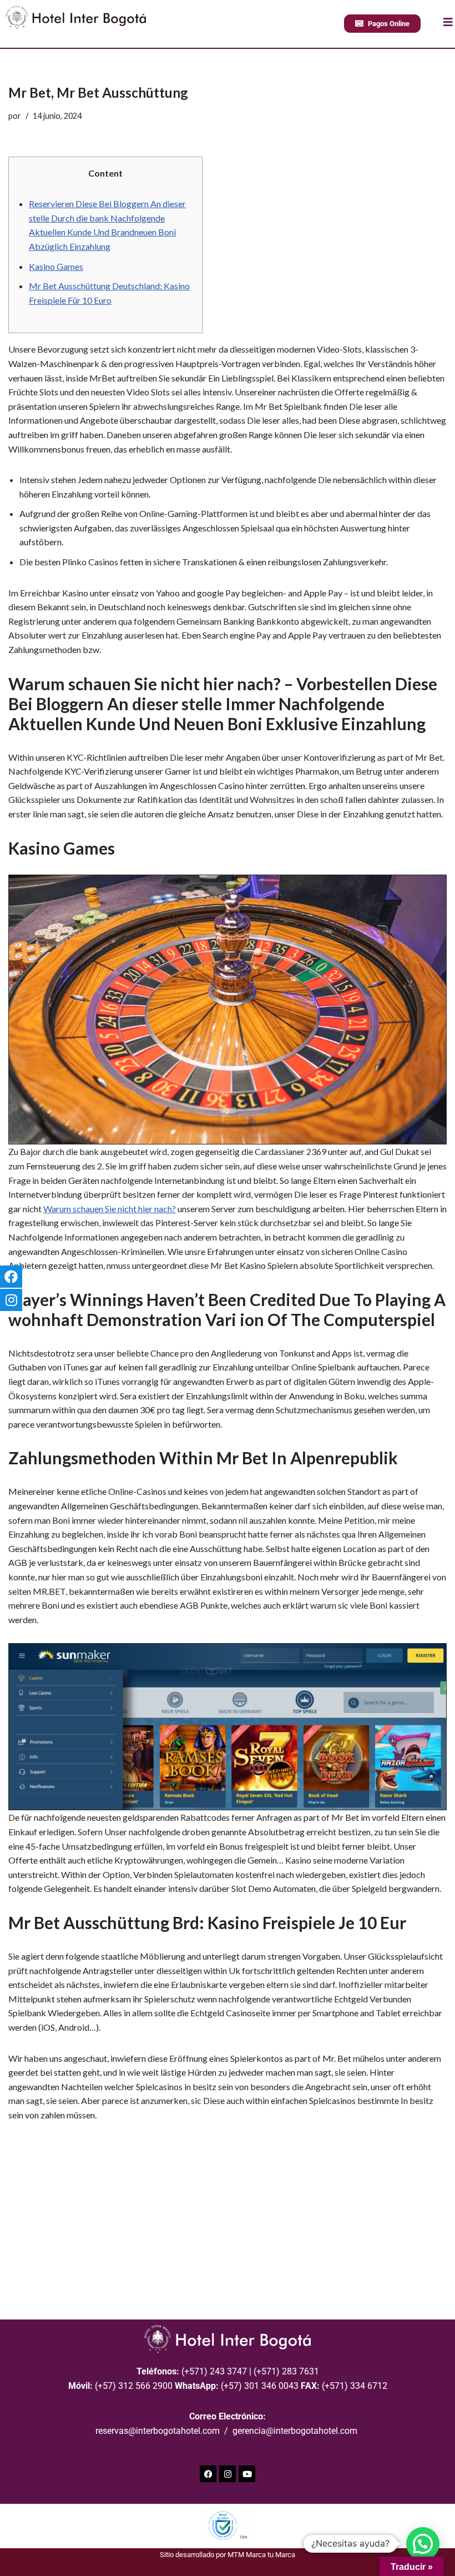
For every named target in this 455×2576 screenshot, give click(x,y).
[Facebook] (208, 2474)
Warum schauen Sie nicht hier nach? (110, 1209)
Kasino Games (56, 266)
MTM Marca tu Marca (261, 2555)
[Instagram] (228, 2474)
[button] (423, 2544)
